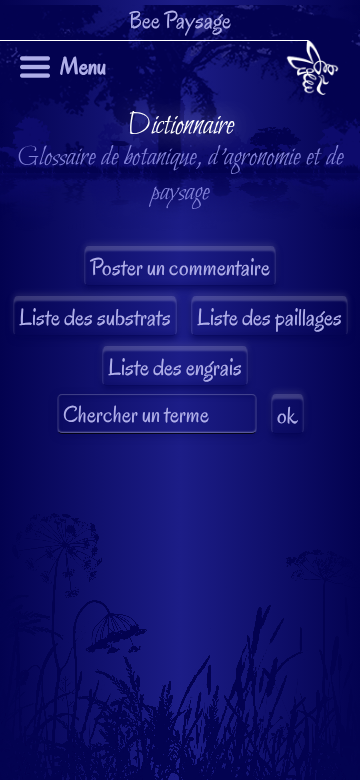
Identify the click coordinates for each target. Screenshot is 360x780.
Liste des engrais (175, 367)
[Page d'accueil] (312, 71)
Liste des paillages (269, 317)
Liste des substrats (95, 317)
